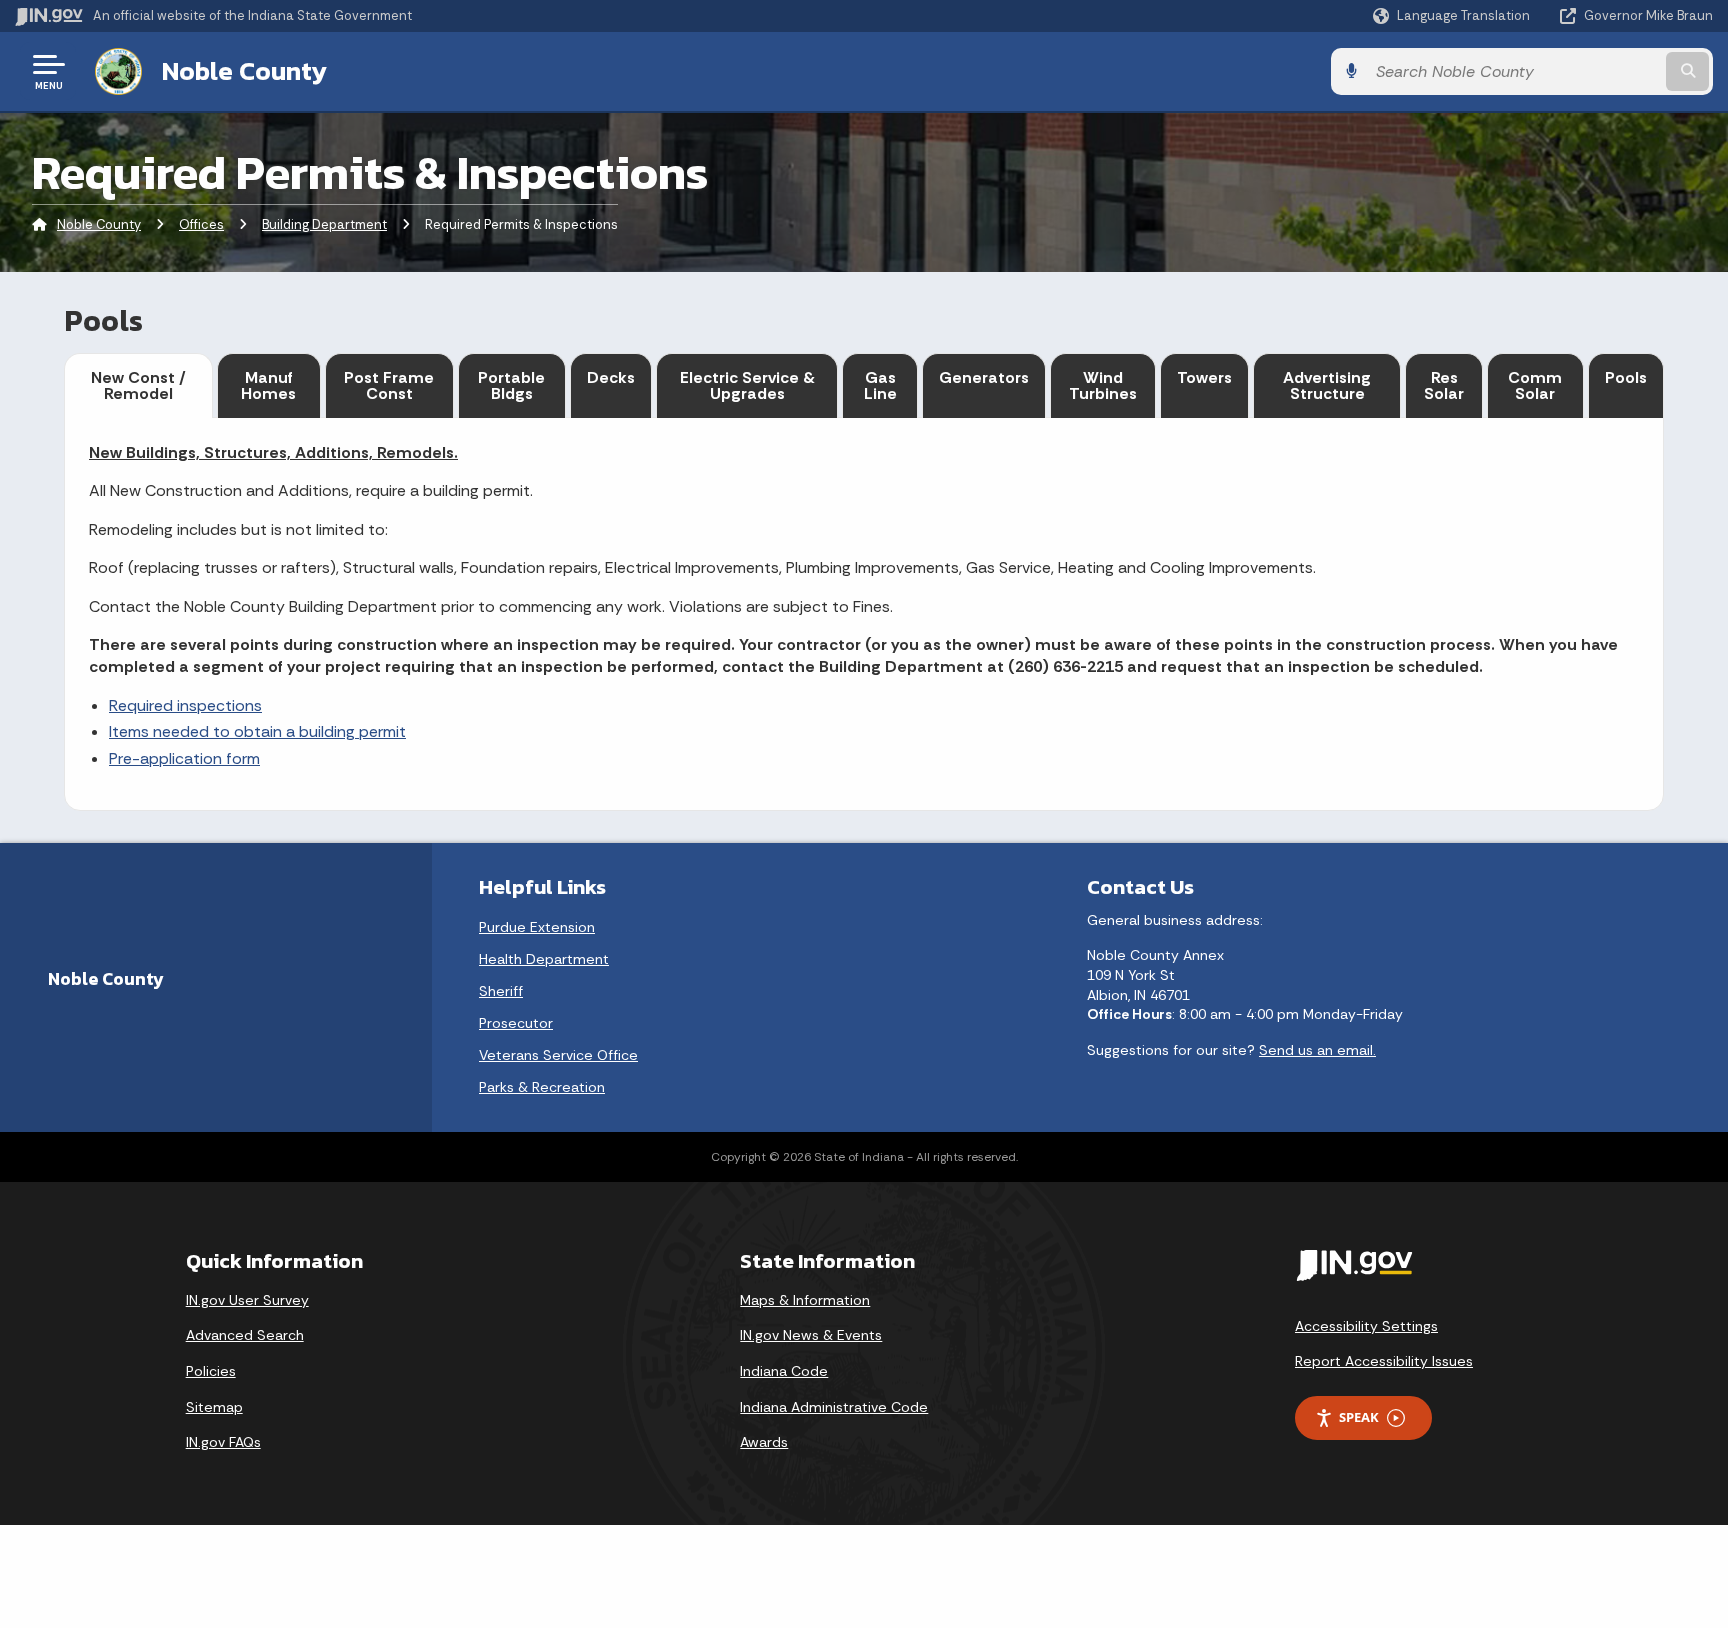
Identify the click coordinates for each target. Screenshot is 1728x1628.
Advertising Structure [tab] (1327, 385)
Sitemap (214, 1407)
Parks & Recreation (542, 1087)
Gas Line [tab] (880, 385)
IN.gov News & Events (811, 1335)
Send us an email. (1317, 1050)
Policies (211, 1371)
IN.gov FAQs (223, 1442)
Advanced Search (245, 1335)
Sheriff (501, 991)
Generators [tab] (984, 377)
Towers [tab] (1204, 377)
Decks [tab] (611, 377)
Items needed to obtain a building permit (257, 731)
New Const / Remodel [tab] (138, 385)
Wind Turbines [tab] (1103, 385)
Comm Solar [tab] (1535, 385)
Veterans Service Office (558, 1055)
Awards (764, 1442)
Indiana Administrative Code (834, 1407)
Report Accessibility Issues (1384, 1361)
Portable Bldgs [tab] (511, 385)
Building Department (324, 224)
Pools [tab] (1626, 377)
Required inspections (185, 705)
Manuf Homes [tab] (268, 385)
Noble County (244, 71)
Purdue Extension (537, 927)
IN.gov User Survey (247, 1300)
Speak (1359, 1417)
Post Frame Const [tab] (389, 385)
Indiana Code (784, 1371)
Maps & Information (805, 1300)
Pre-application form (184, 758)
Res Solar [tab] (1444, 385)
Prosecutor (516, 1023)
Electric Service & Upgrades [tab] (747, 385)
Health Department (544, 959)
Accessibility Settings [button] (1366, 1326)
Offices (201, 224)
